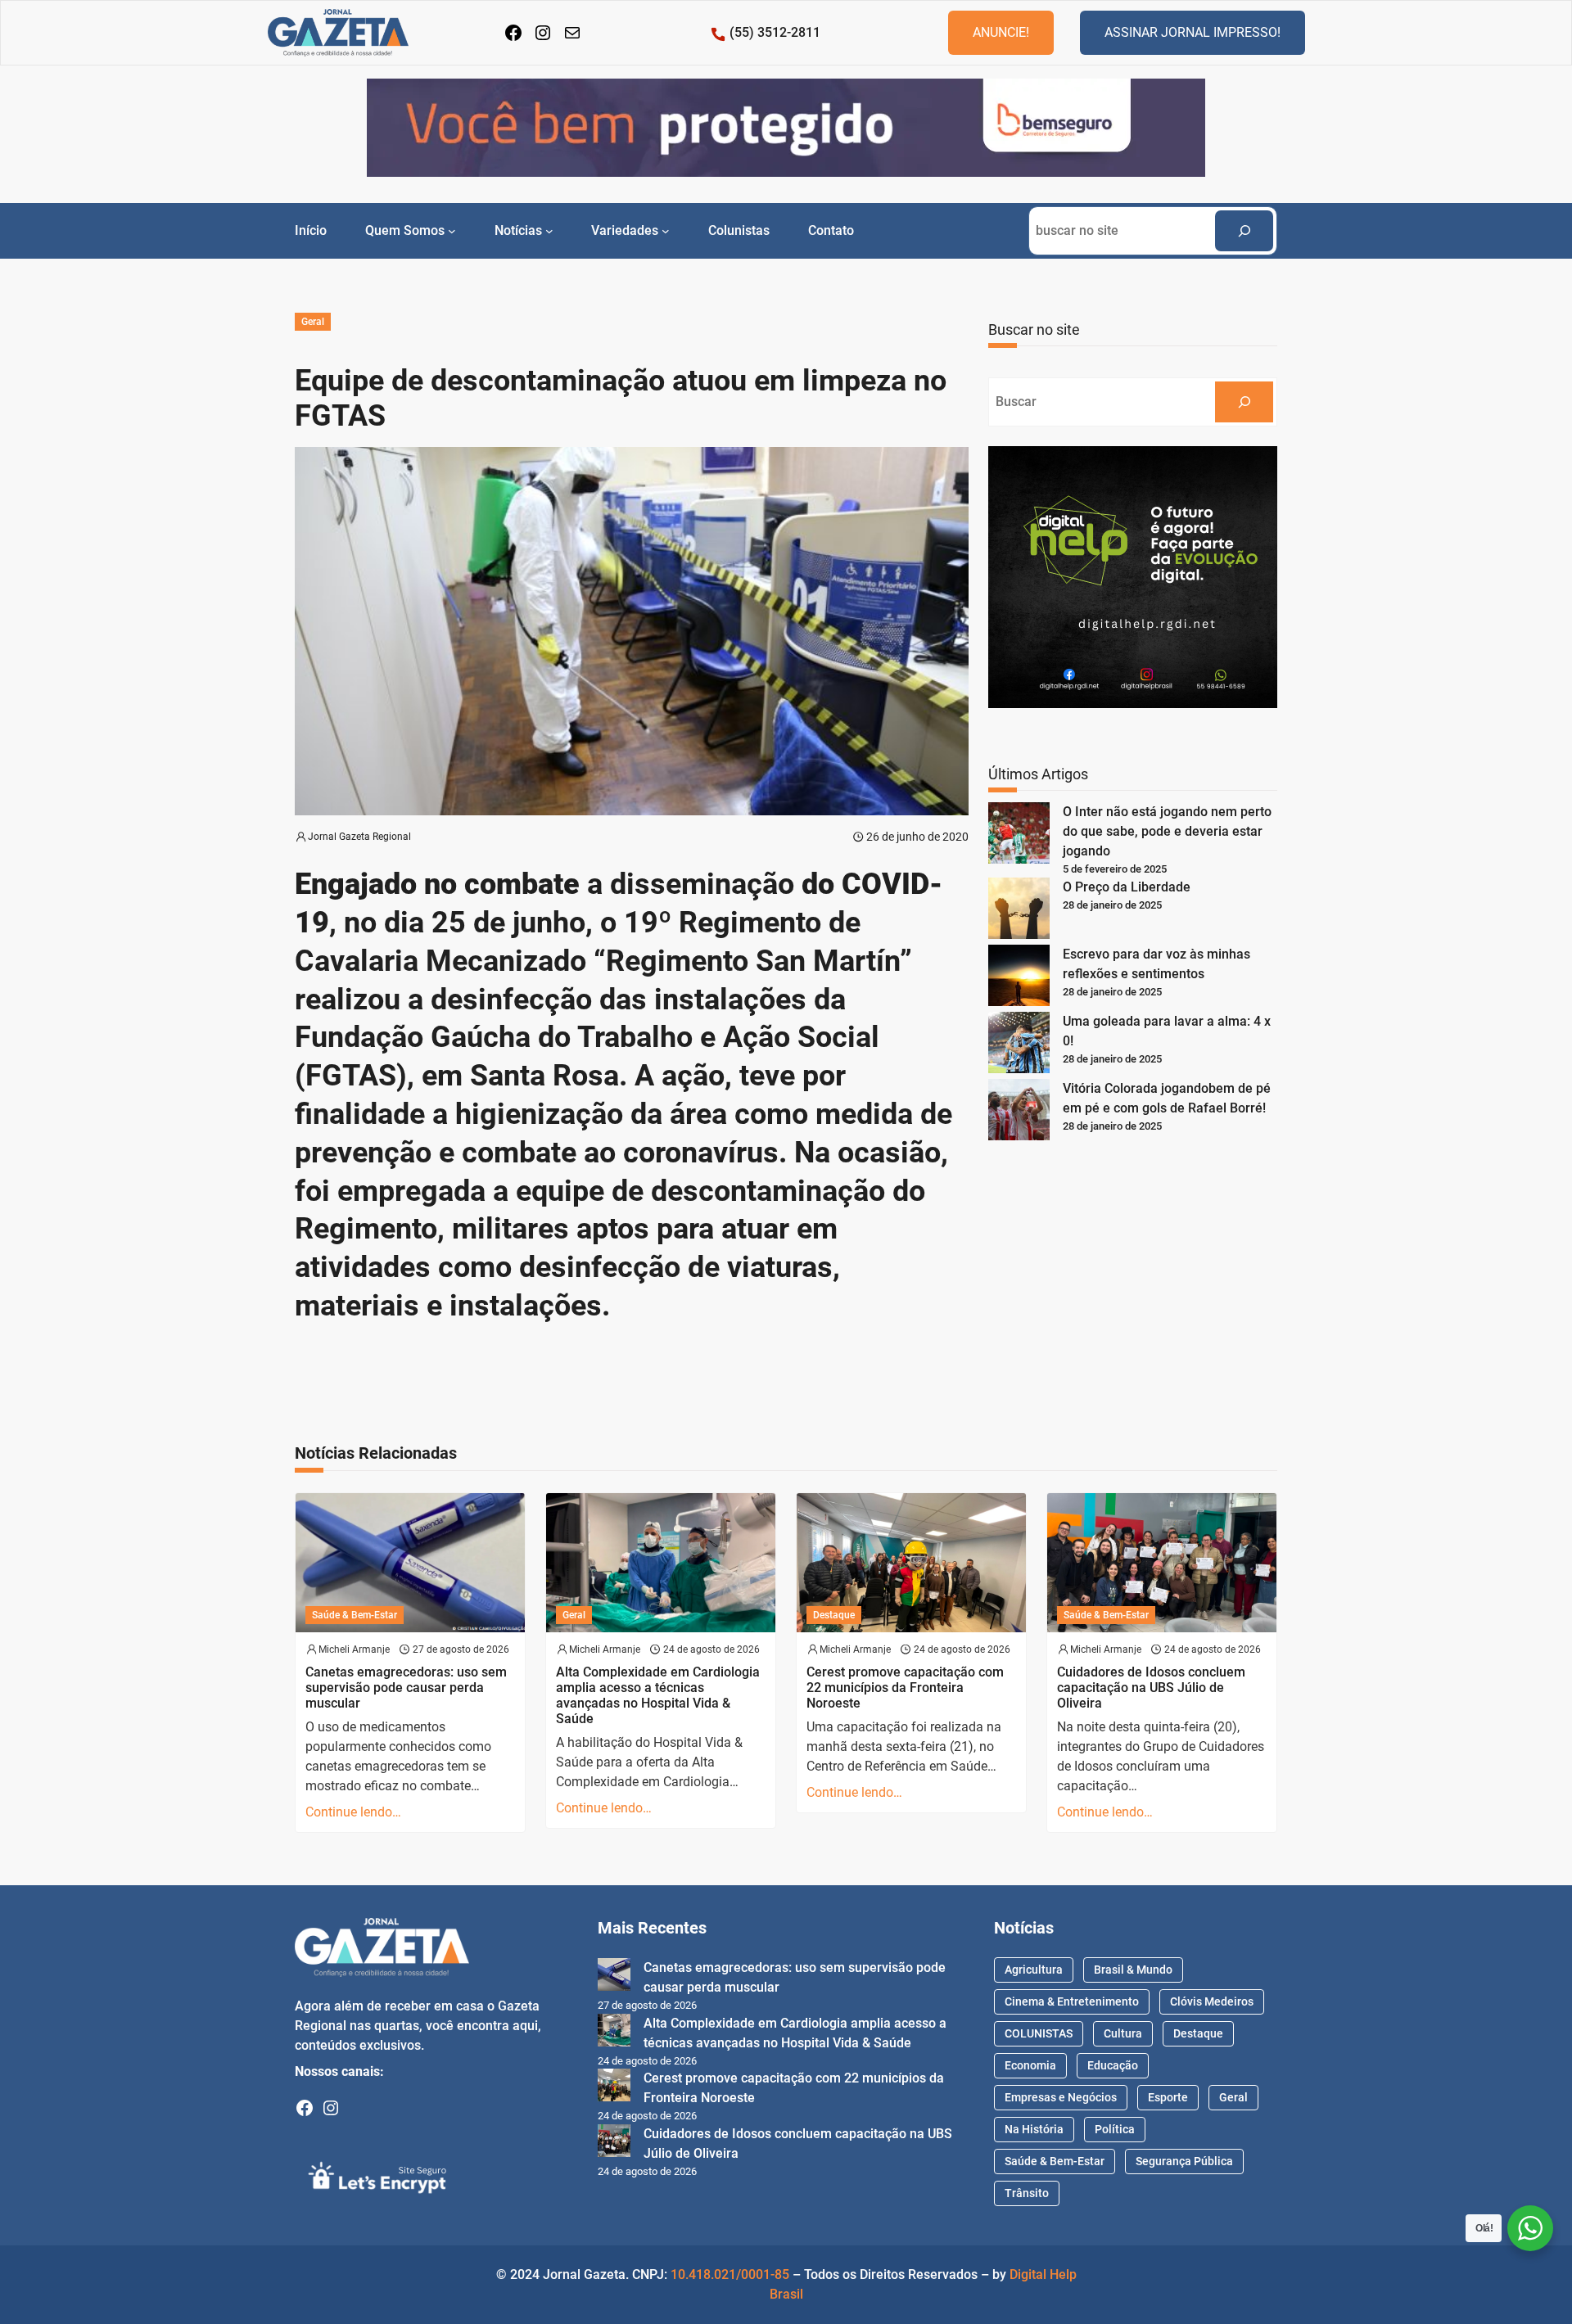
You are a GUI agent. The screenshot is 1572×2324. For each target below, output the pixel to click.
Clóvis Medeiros (1212, 2001)
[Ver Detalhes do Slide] (786, 128)
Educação (1113, 2065)
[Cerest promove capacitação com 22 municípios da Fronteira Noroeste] (614, 2088)
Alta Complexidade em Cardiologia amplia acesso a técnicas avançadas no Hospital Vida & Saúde (658, 1696)
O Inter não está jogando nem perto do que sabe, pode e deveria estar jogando (1167, 831)
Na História (1034, 2129)
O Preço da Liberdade (1127, 887)
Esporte (1168, 2097)
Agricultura (1034, 1970)
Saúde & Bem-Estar (355, 1615)
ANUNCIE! (1001, 32)
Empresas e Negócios (1061, 2097)
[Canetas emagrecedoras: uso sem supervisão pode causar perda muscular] (614, 1977)
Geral (313, 322)
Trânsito (1027, 2193)
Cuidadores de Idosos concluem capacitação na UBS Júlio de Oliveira (1151, 1688)
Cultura (1123, 2033)
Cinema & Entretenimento (1072, 2001)
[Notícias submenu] (549, 231)
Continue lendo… (353, 1812)
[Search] (1244, 230)
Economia (1030, 2065)
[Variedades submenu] (666, 231)
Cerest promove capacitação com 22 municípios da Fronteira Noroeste (905, 1688)
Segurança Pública (1184, 2161)
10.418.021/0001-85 (730, 2274)
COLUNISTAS (1039, 2033)
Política (1115, 2129)
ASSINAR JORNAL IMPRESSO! (1193, 32)
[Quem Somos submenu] (452, 231)
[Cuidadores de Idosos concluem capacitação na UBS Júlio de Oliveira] (614, 2143)
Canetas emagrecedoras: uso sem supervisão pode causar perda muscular (406, 1688)
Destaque (834, 1615)
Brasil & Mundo (1133, 1970)
